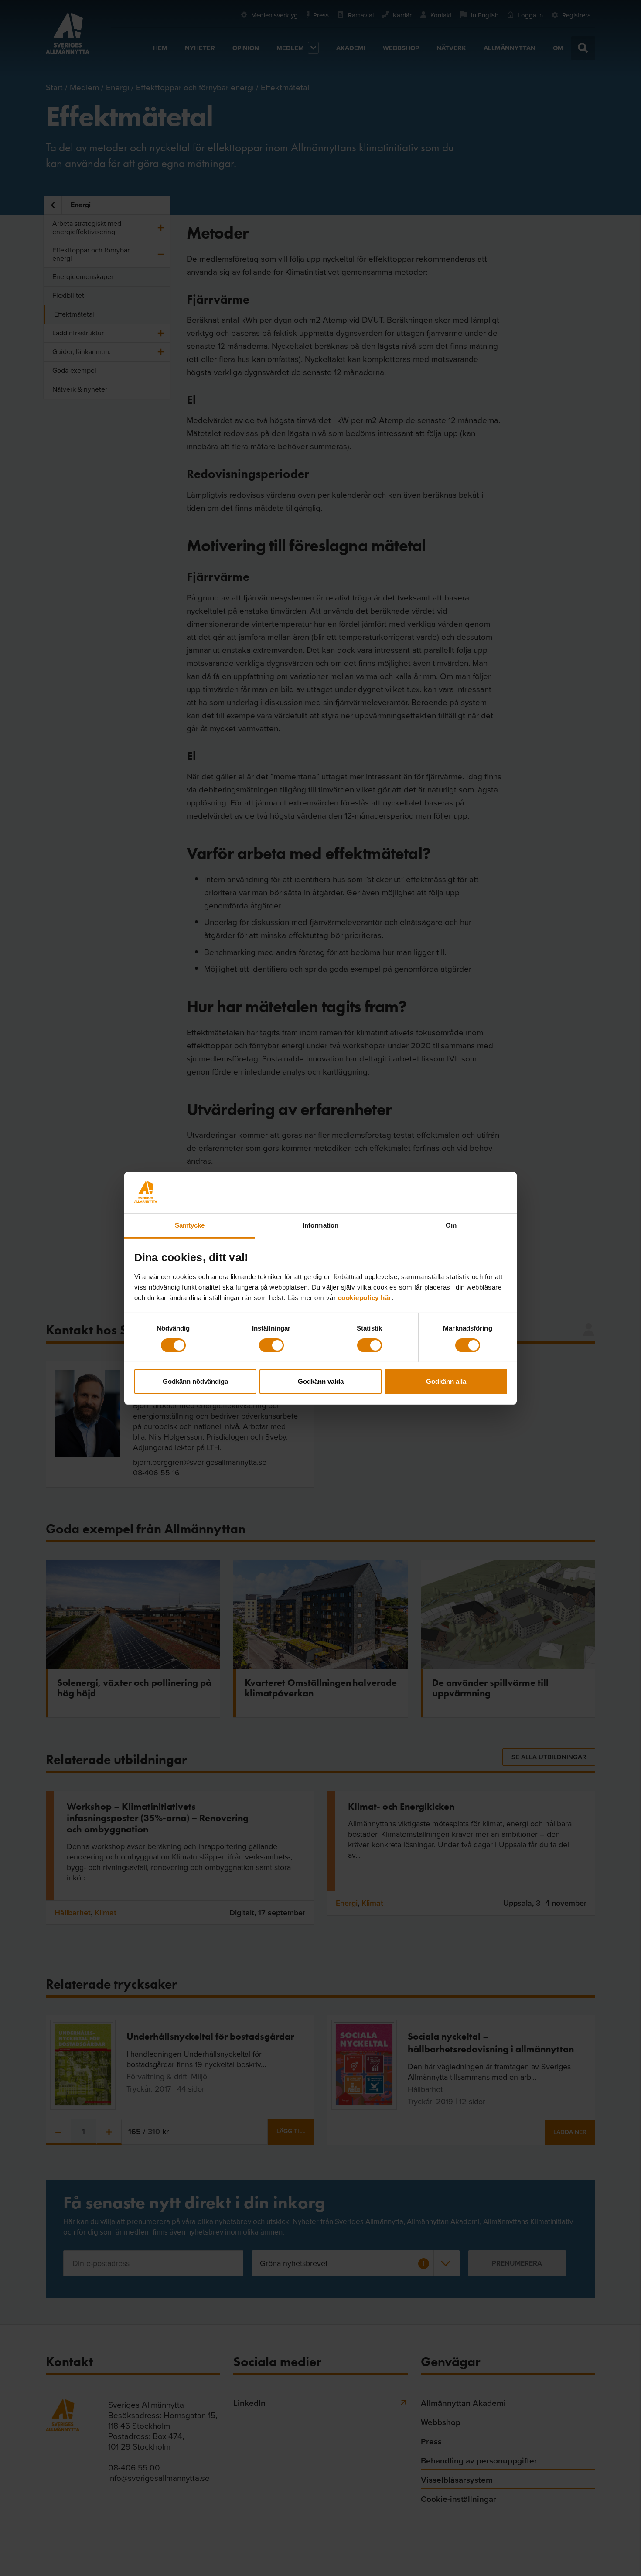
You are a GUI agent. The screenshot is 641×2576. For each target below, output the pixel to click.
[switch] (271, 1345)
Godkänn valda (321, 1381)
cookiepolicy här (365, 1297)
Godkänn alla (446, 1381)
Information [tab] (320, 1225)
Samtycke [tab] (190, 1225)
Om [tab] (451, 1225)
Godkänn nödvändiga (195, 1381)
